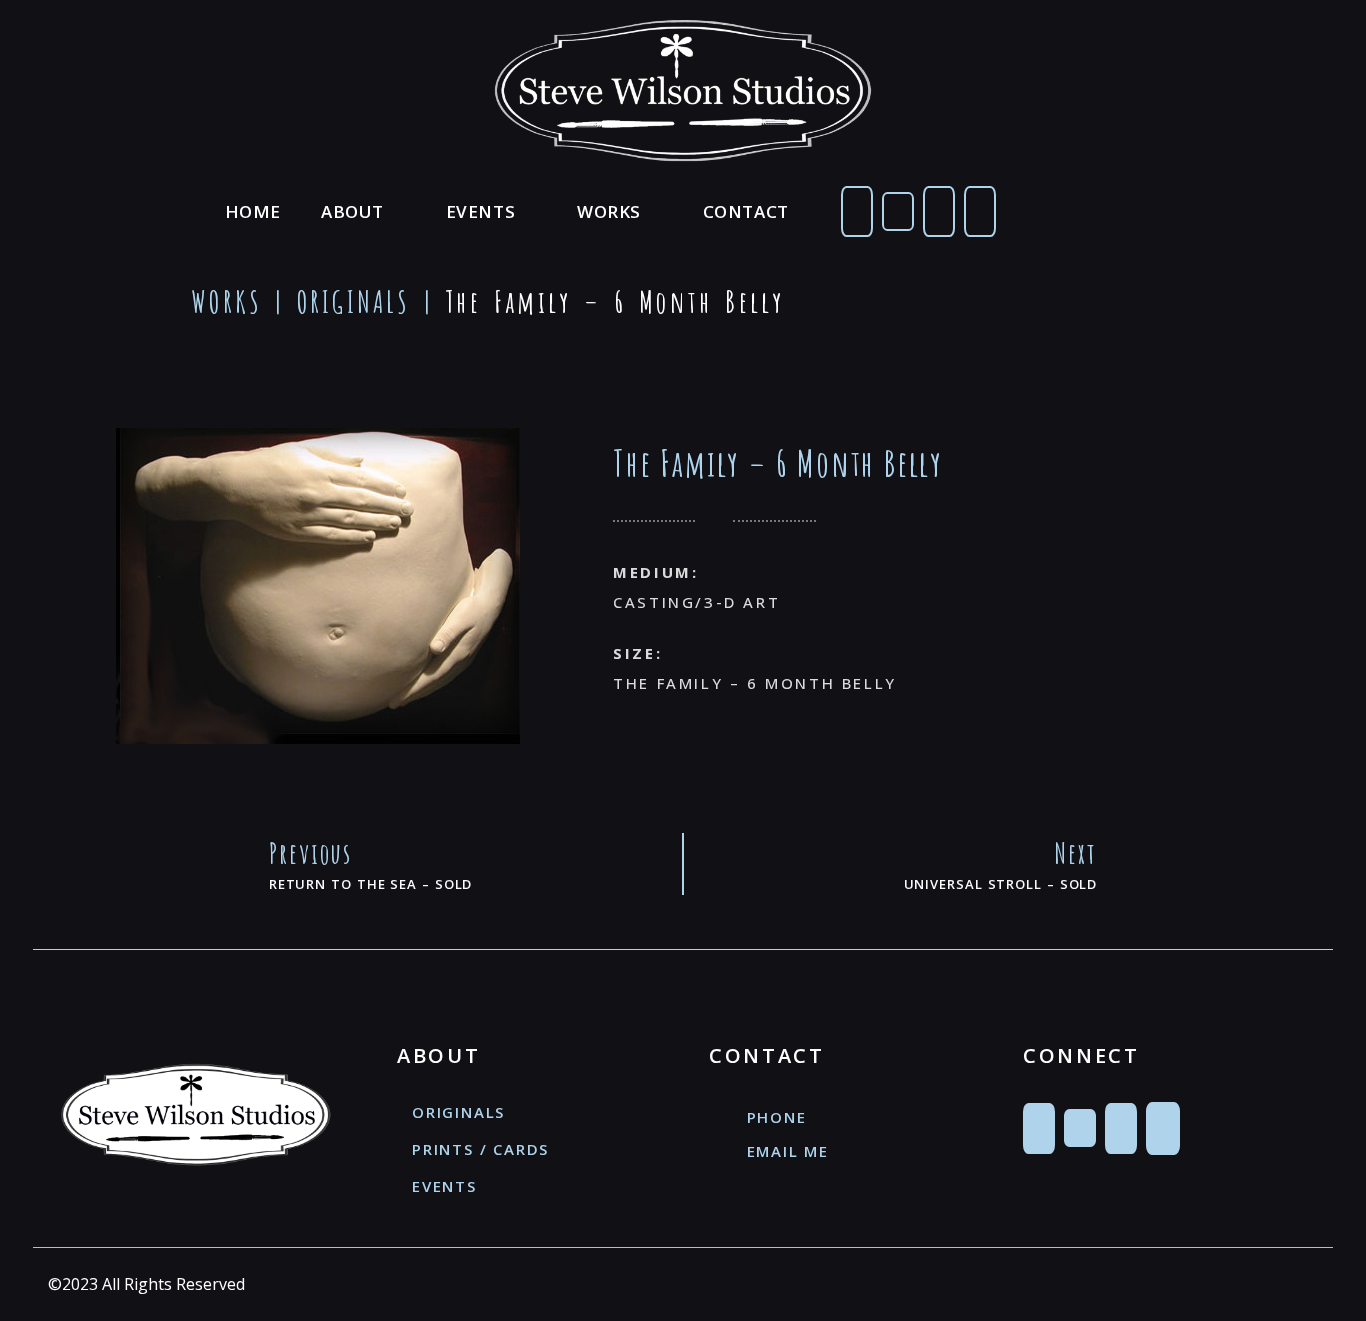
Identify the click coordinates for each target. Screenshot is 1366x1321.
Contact (746, 211)
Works (609, 211)
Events (481, 211)
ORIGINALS (354, 301)
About (352, 211)
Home (253, 211)
